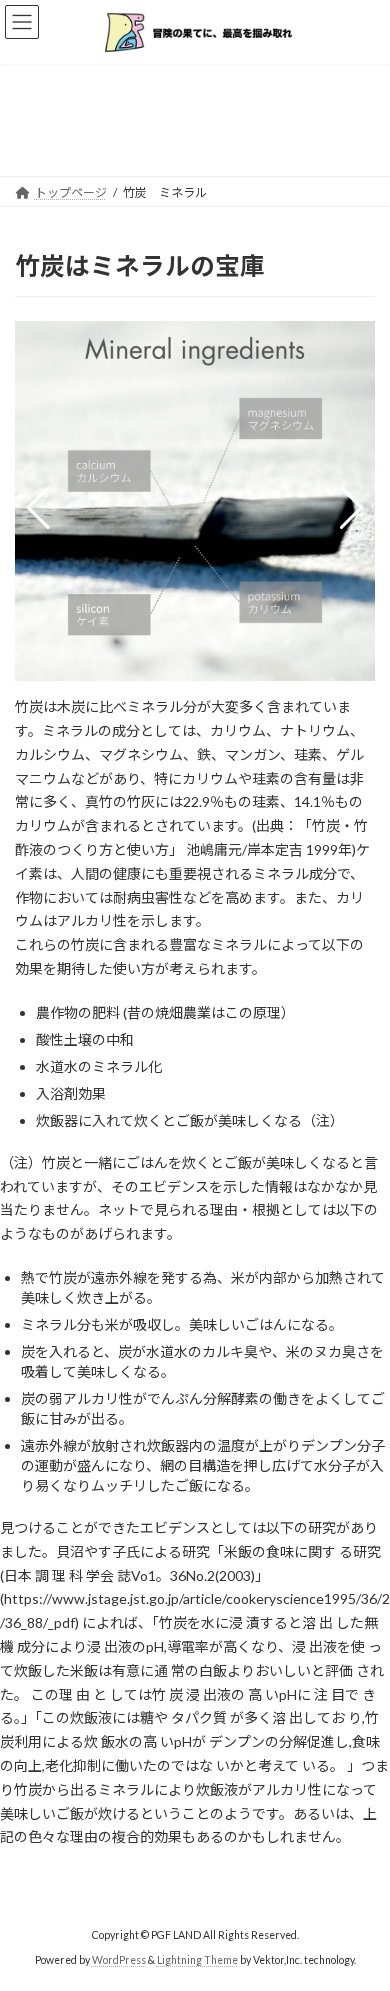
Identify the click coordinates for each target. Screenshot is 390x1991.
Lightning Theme (197, 1960)
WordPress (119, 1960)
